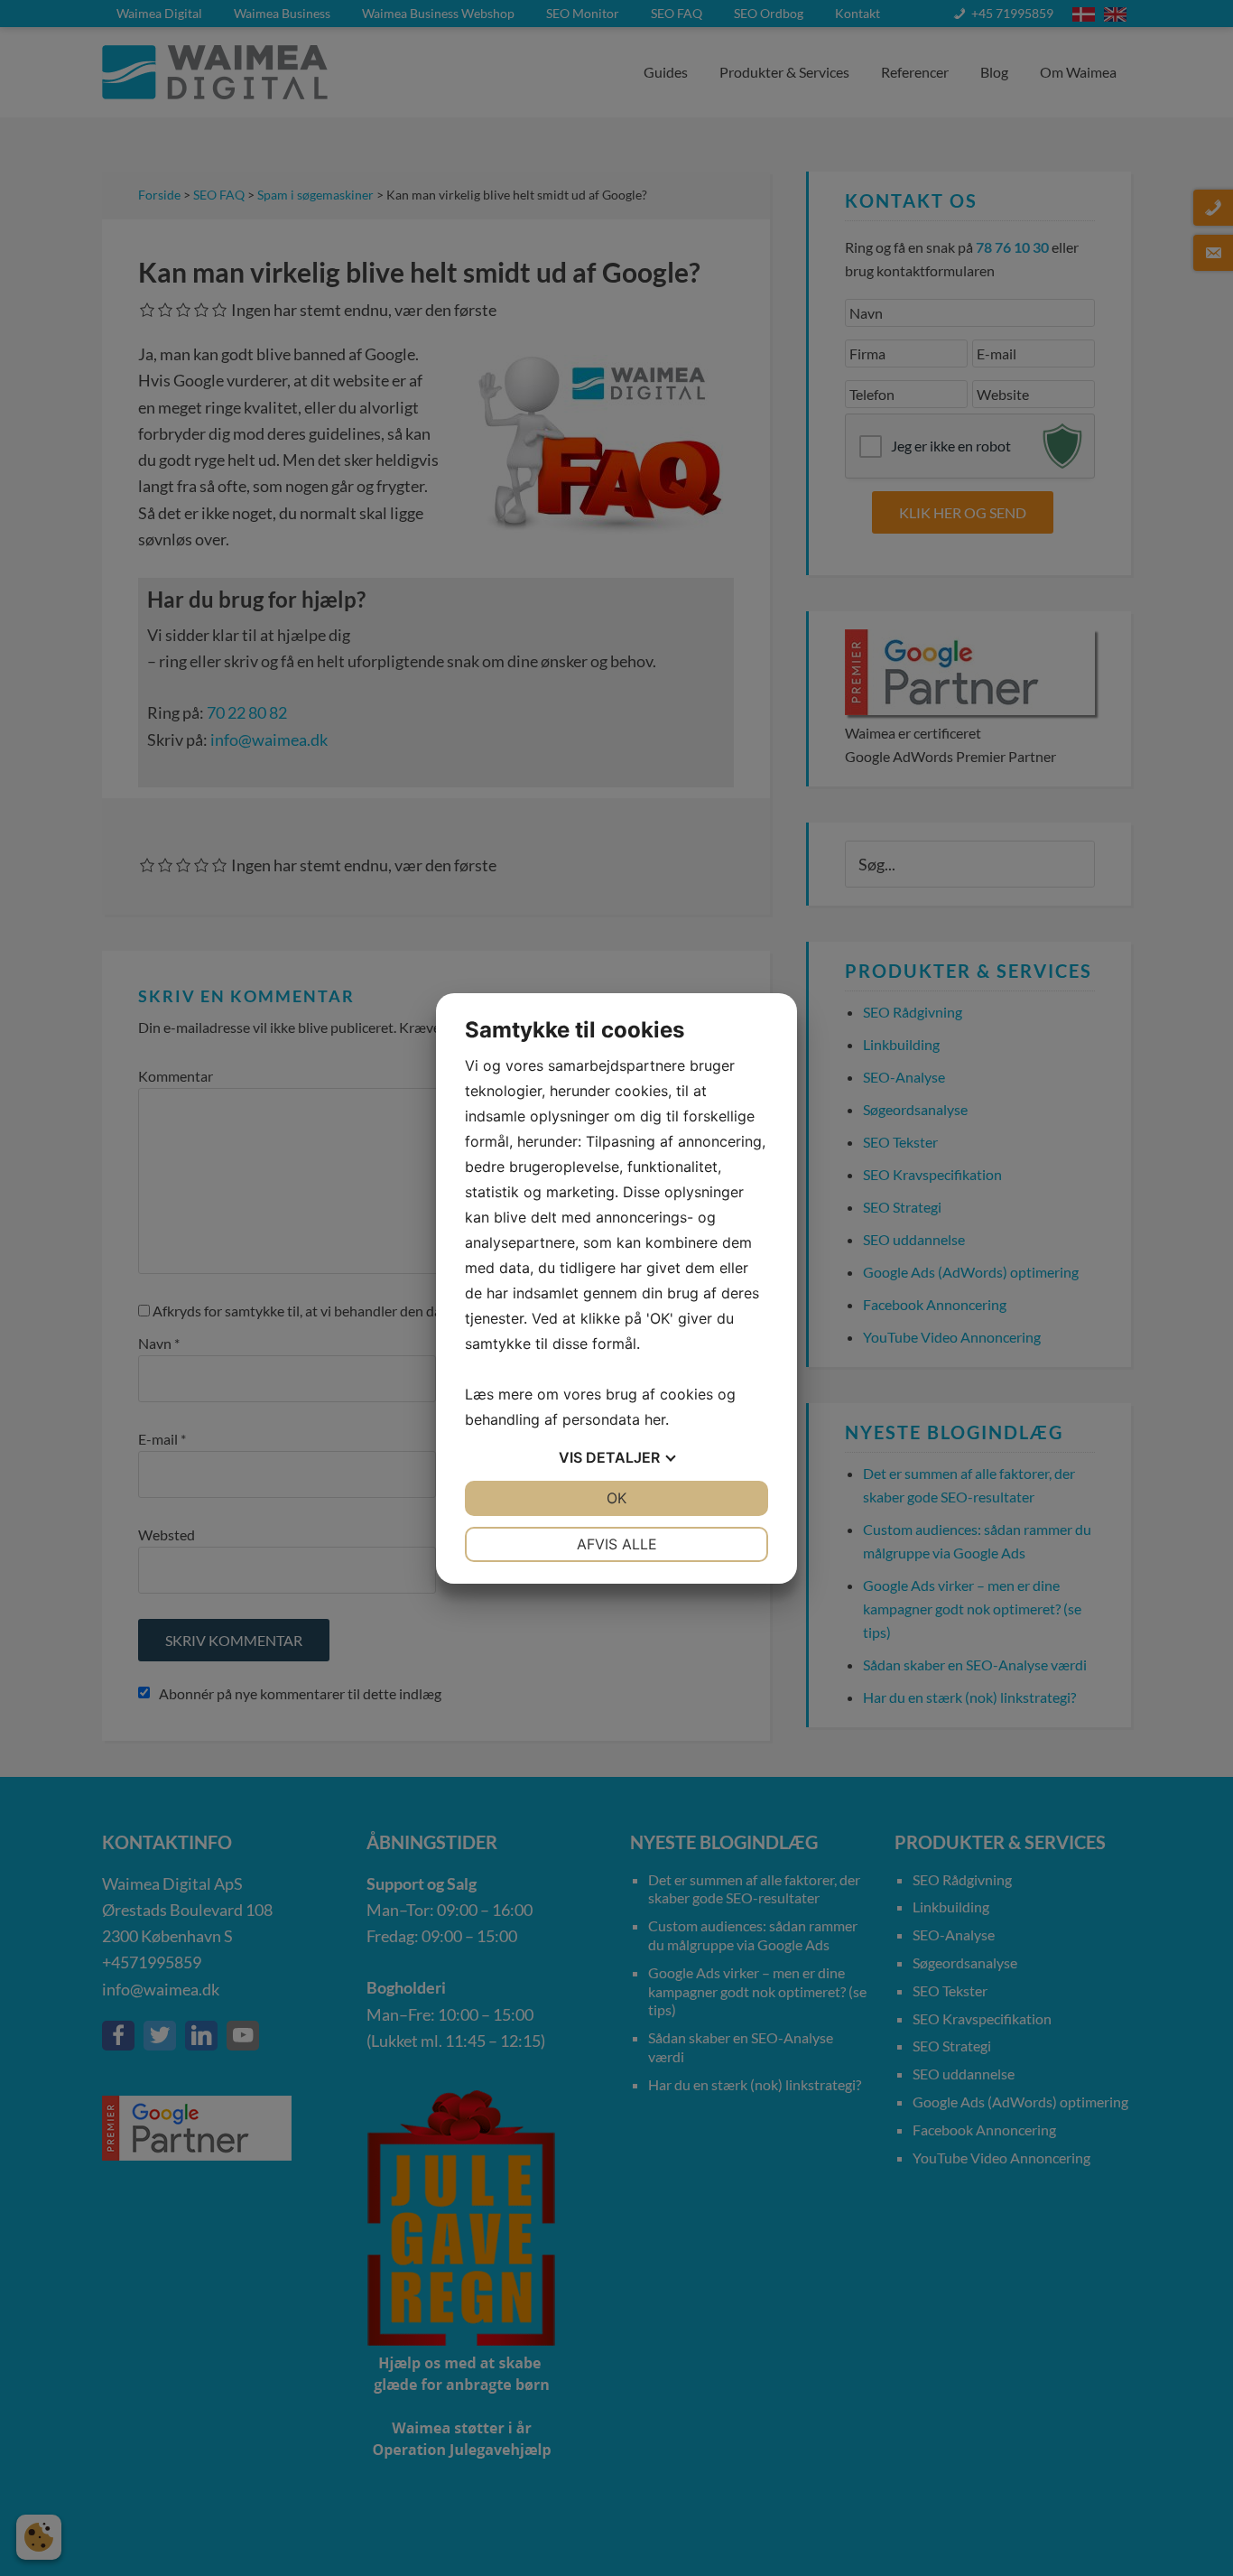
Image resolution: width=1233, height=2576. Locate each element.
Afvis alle (617, 1544)
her (655, 1419)
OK (616, 1498)
